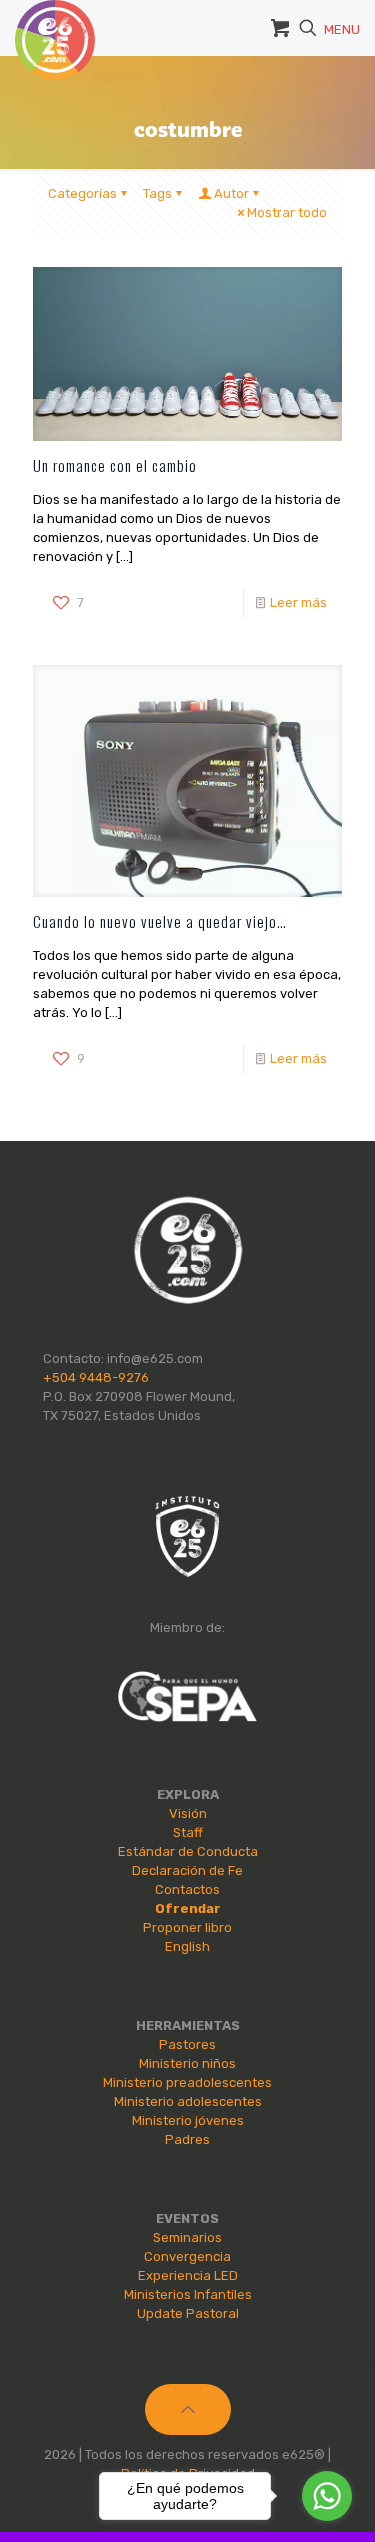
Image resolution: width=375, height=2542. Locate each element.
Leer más (298, 602)
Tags (157, 193)
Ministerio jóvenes (188, 2120)
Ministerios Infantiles (188, 2294)
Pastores (187, 2044)
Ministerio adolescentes (188, 2101)
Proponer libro (187, 1927)
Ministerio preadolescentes (187, 2082)
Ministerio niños (187, 2063)
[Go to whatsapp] (327, 2496)
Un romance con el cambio (115, 465)
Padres (187, 2139)
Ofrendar (188, 1908)
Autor (231, 193)
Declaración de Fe (187, 1870)
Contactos (187, 1889)
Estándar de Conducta (188, 1851)
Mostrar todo (287, 212)
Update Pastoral (188, 2313)
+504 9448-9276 (96, 1377)
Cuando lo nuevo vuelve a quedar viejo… (160, 921)
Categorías (82, 193)
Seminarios (187, 2237)
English (187, 1946)
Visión (188, 1813)
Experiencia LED (188, 2275)
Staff (188, 1832)
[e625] (55, 25)
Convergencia (187, 2256)
